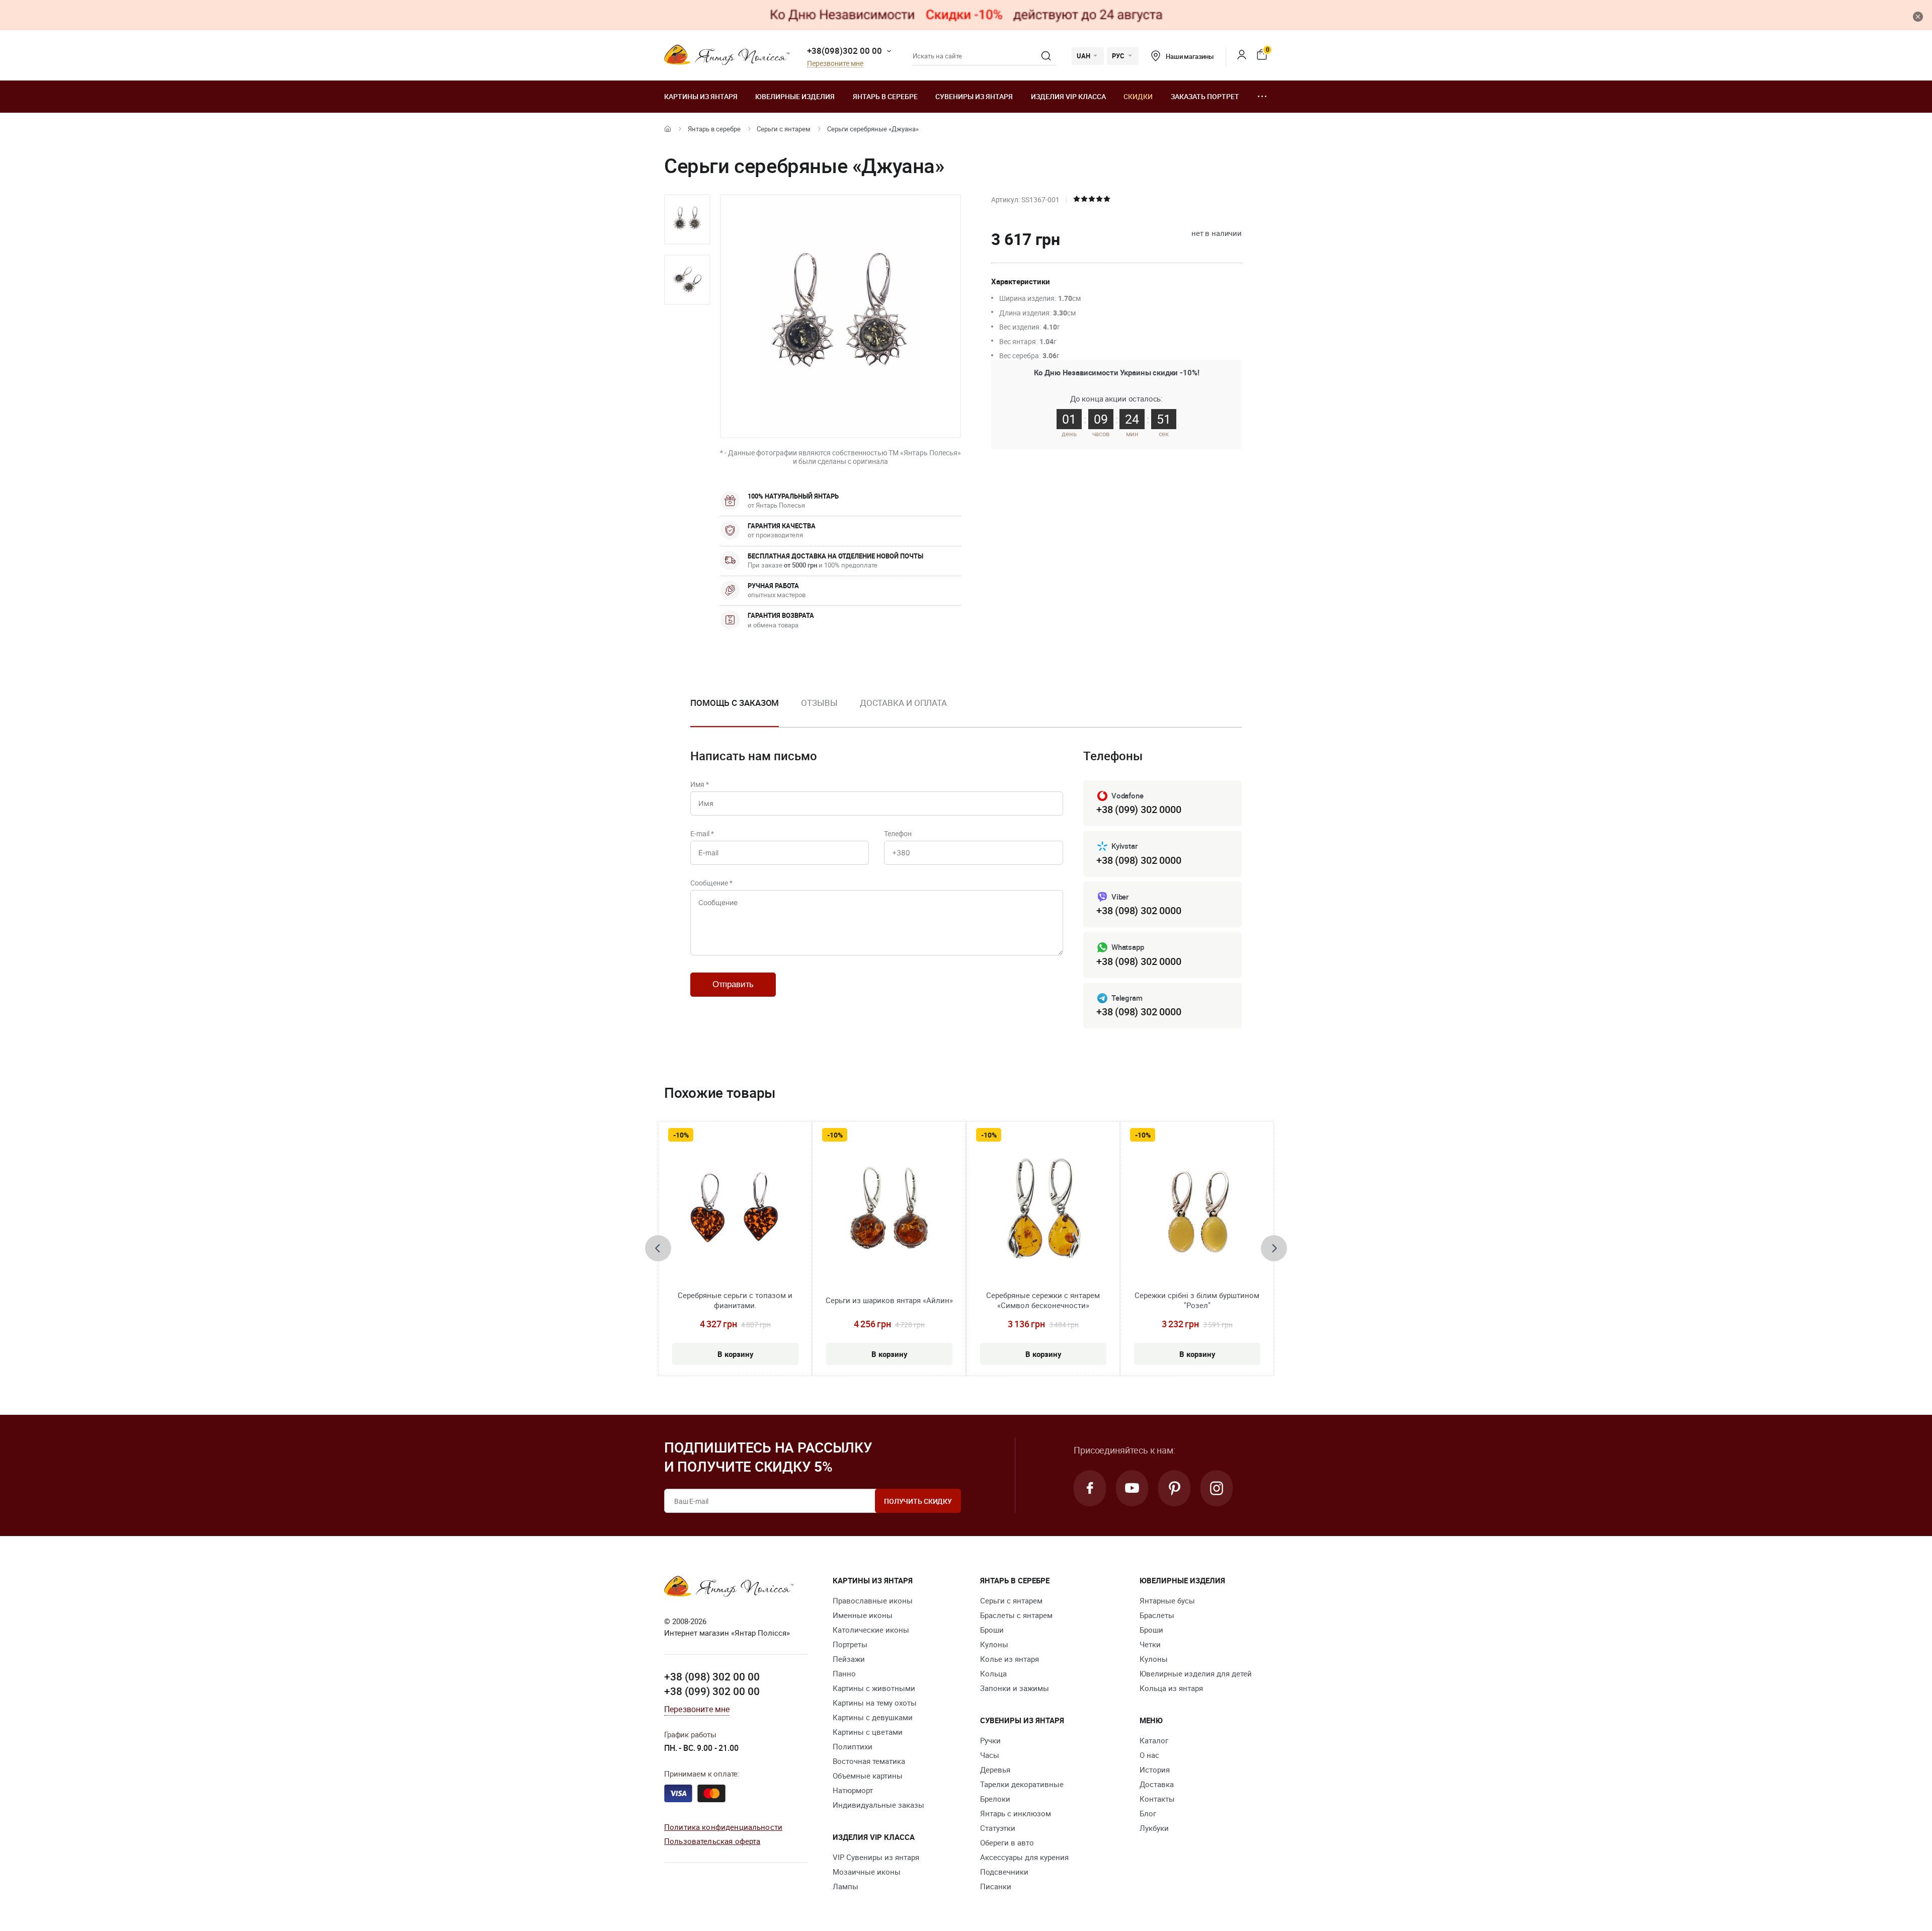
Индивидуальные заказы (878, 1805)
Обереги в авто (1007, 1842)
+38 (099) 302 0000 (1139, 809)
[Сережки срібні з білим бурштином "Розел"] (1197, 1213)
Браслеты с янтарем (1016, 1615)
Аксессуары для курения (1024, 1857)
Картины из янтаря (701, 96)
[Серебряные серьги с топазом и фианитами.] (735, 1213)
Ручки (990, 1740)
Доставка (1157, 1784)
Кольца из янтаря (1171, 1688)
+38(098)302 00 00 (844, 51)
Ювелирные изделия (795, 96)
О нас (1149, 1755)
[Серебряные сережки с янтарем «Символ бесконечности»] (1043, 1213)
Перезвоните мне (835, 64)
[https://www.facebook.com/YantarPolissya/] (1090, 1488)
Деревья (995, 1769)
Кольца (993, 1673)
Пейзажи (849, 1659)
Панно (844, 1673)
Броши (992, 1630)
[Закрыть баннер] (1918, 17)
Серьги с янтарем (784, 129)
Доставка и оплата (903, 703)
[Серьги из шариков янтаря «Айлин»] (889, 1213)
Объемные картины (868, 1776)
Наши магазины (1190, 56)
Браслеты (1157, 1615)
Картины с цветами (868, 1732)
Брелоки (995, 1799)
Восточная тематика (869, 1761)
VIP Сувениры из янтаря (876, 1857)
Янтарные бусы (1167, 1600)
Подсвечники (1004, 1872)
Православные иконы (873, 1600)
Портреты (850, 1644)
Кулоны (994, 1644)
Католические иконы (871, 1630)
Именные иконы (863, 1615)
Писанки (996, 1886)
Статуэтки (998, 1828)
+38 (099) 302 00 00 (712, 1691)
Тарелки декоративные (1022, 1784)
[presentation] (658, 1248)
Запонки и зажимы (1015, 1688)
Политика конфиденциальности (723, 1827)
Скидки (1138, 96)
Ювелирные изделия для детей (1196, 1673)
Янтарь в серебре (885, 96)
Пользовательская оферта (712, 1841)
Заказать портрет (1205, 96)
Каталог (1154, 1740)
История (1155, 1769)
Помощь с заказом (735, 703)
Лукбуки (1154, 1828)
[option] (687, 219)
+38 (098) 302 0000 (1139, 860)
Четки (1150, 1644)
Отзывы (819, 703)
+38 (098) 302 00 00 (712, 1676)
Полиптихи (853, 1746)
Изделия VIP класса (1068, 96)
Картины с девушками (873, 1717)
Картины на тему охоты (875, 1703)
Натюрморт (853, 1790)
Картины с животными (874, 1688)
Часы (990, 1755)
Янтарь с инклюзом (1016, 1813)
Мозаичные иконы (867, 1872)
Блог (1148, 1813)
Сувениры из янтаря (974, 96)
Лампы (846, 1886)
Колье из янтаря (1010, 1659)
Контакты (1157, 1799)
